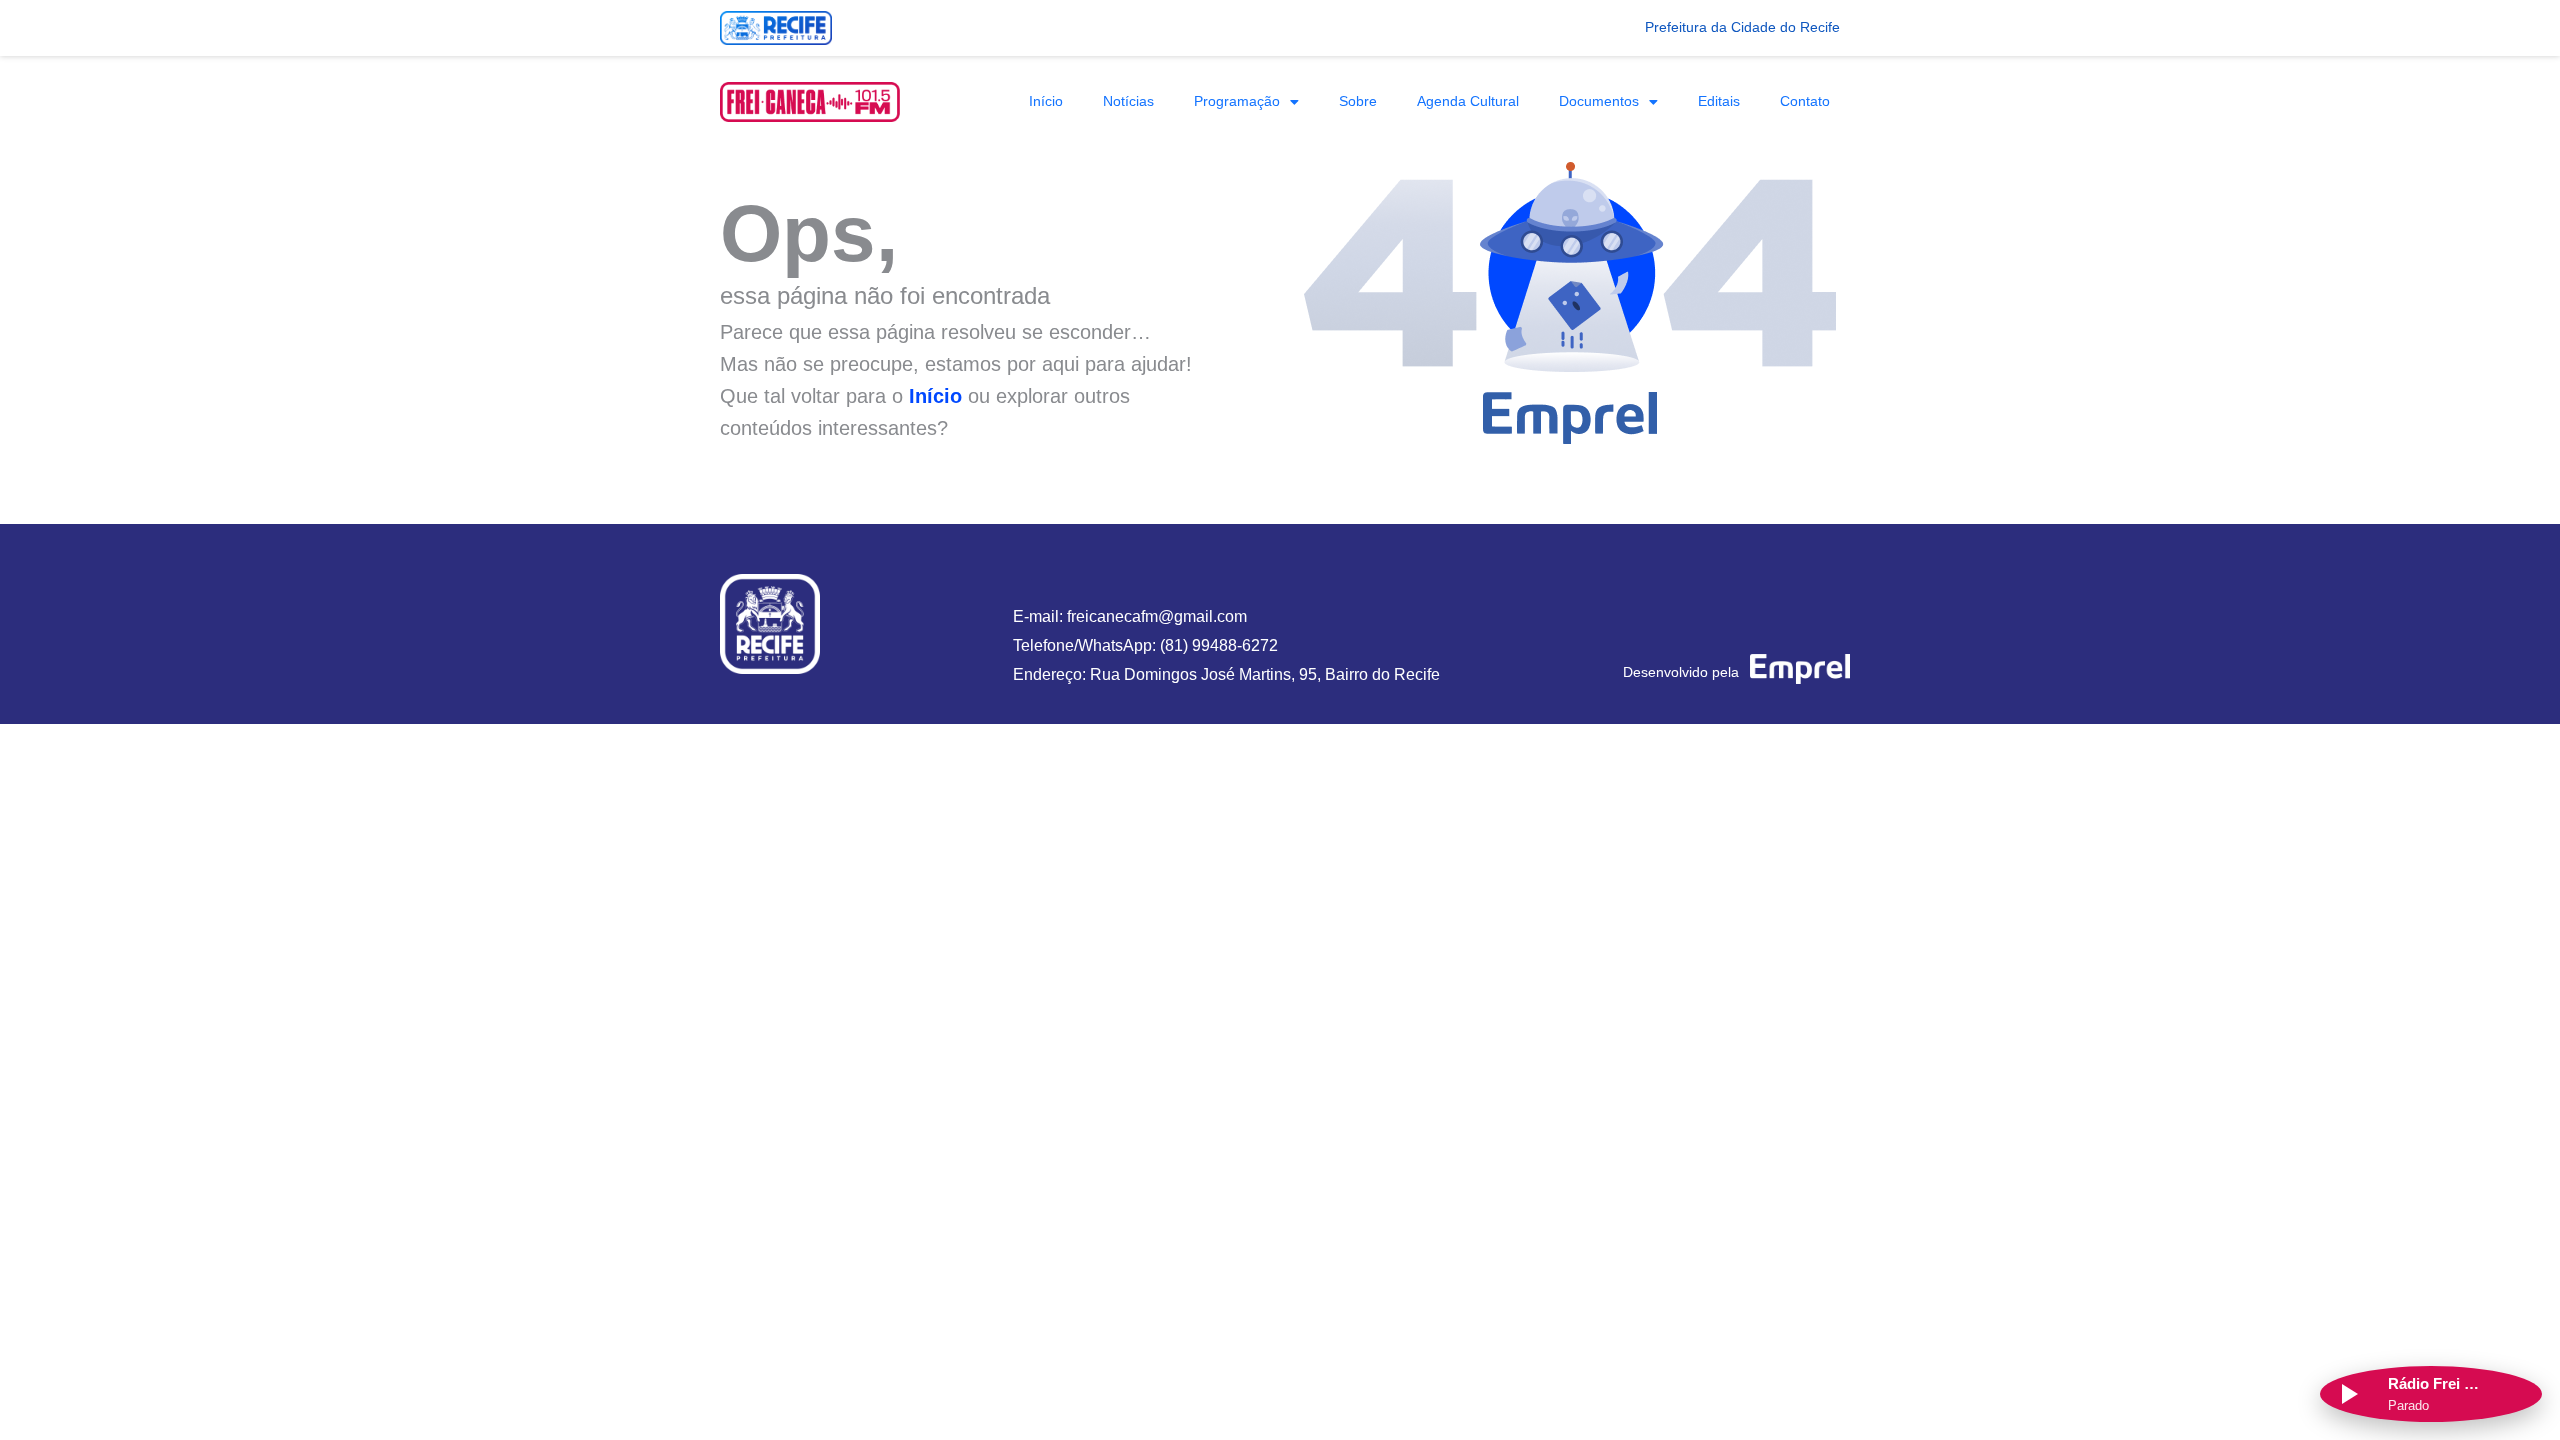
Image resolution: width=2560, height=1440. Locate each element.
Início (1046, 101)
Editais (1719, 101)
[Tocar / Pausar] (2348, 1394)
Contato (1805, 101)
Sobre (1358, 101)
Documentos (1599, 101)
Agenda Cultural (1468, 101)
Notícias (1128, 101)
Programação (1237, 101)
